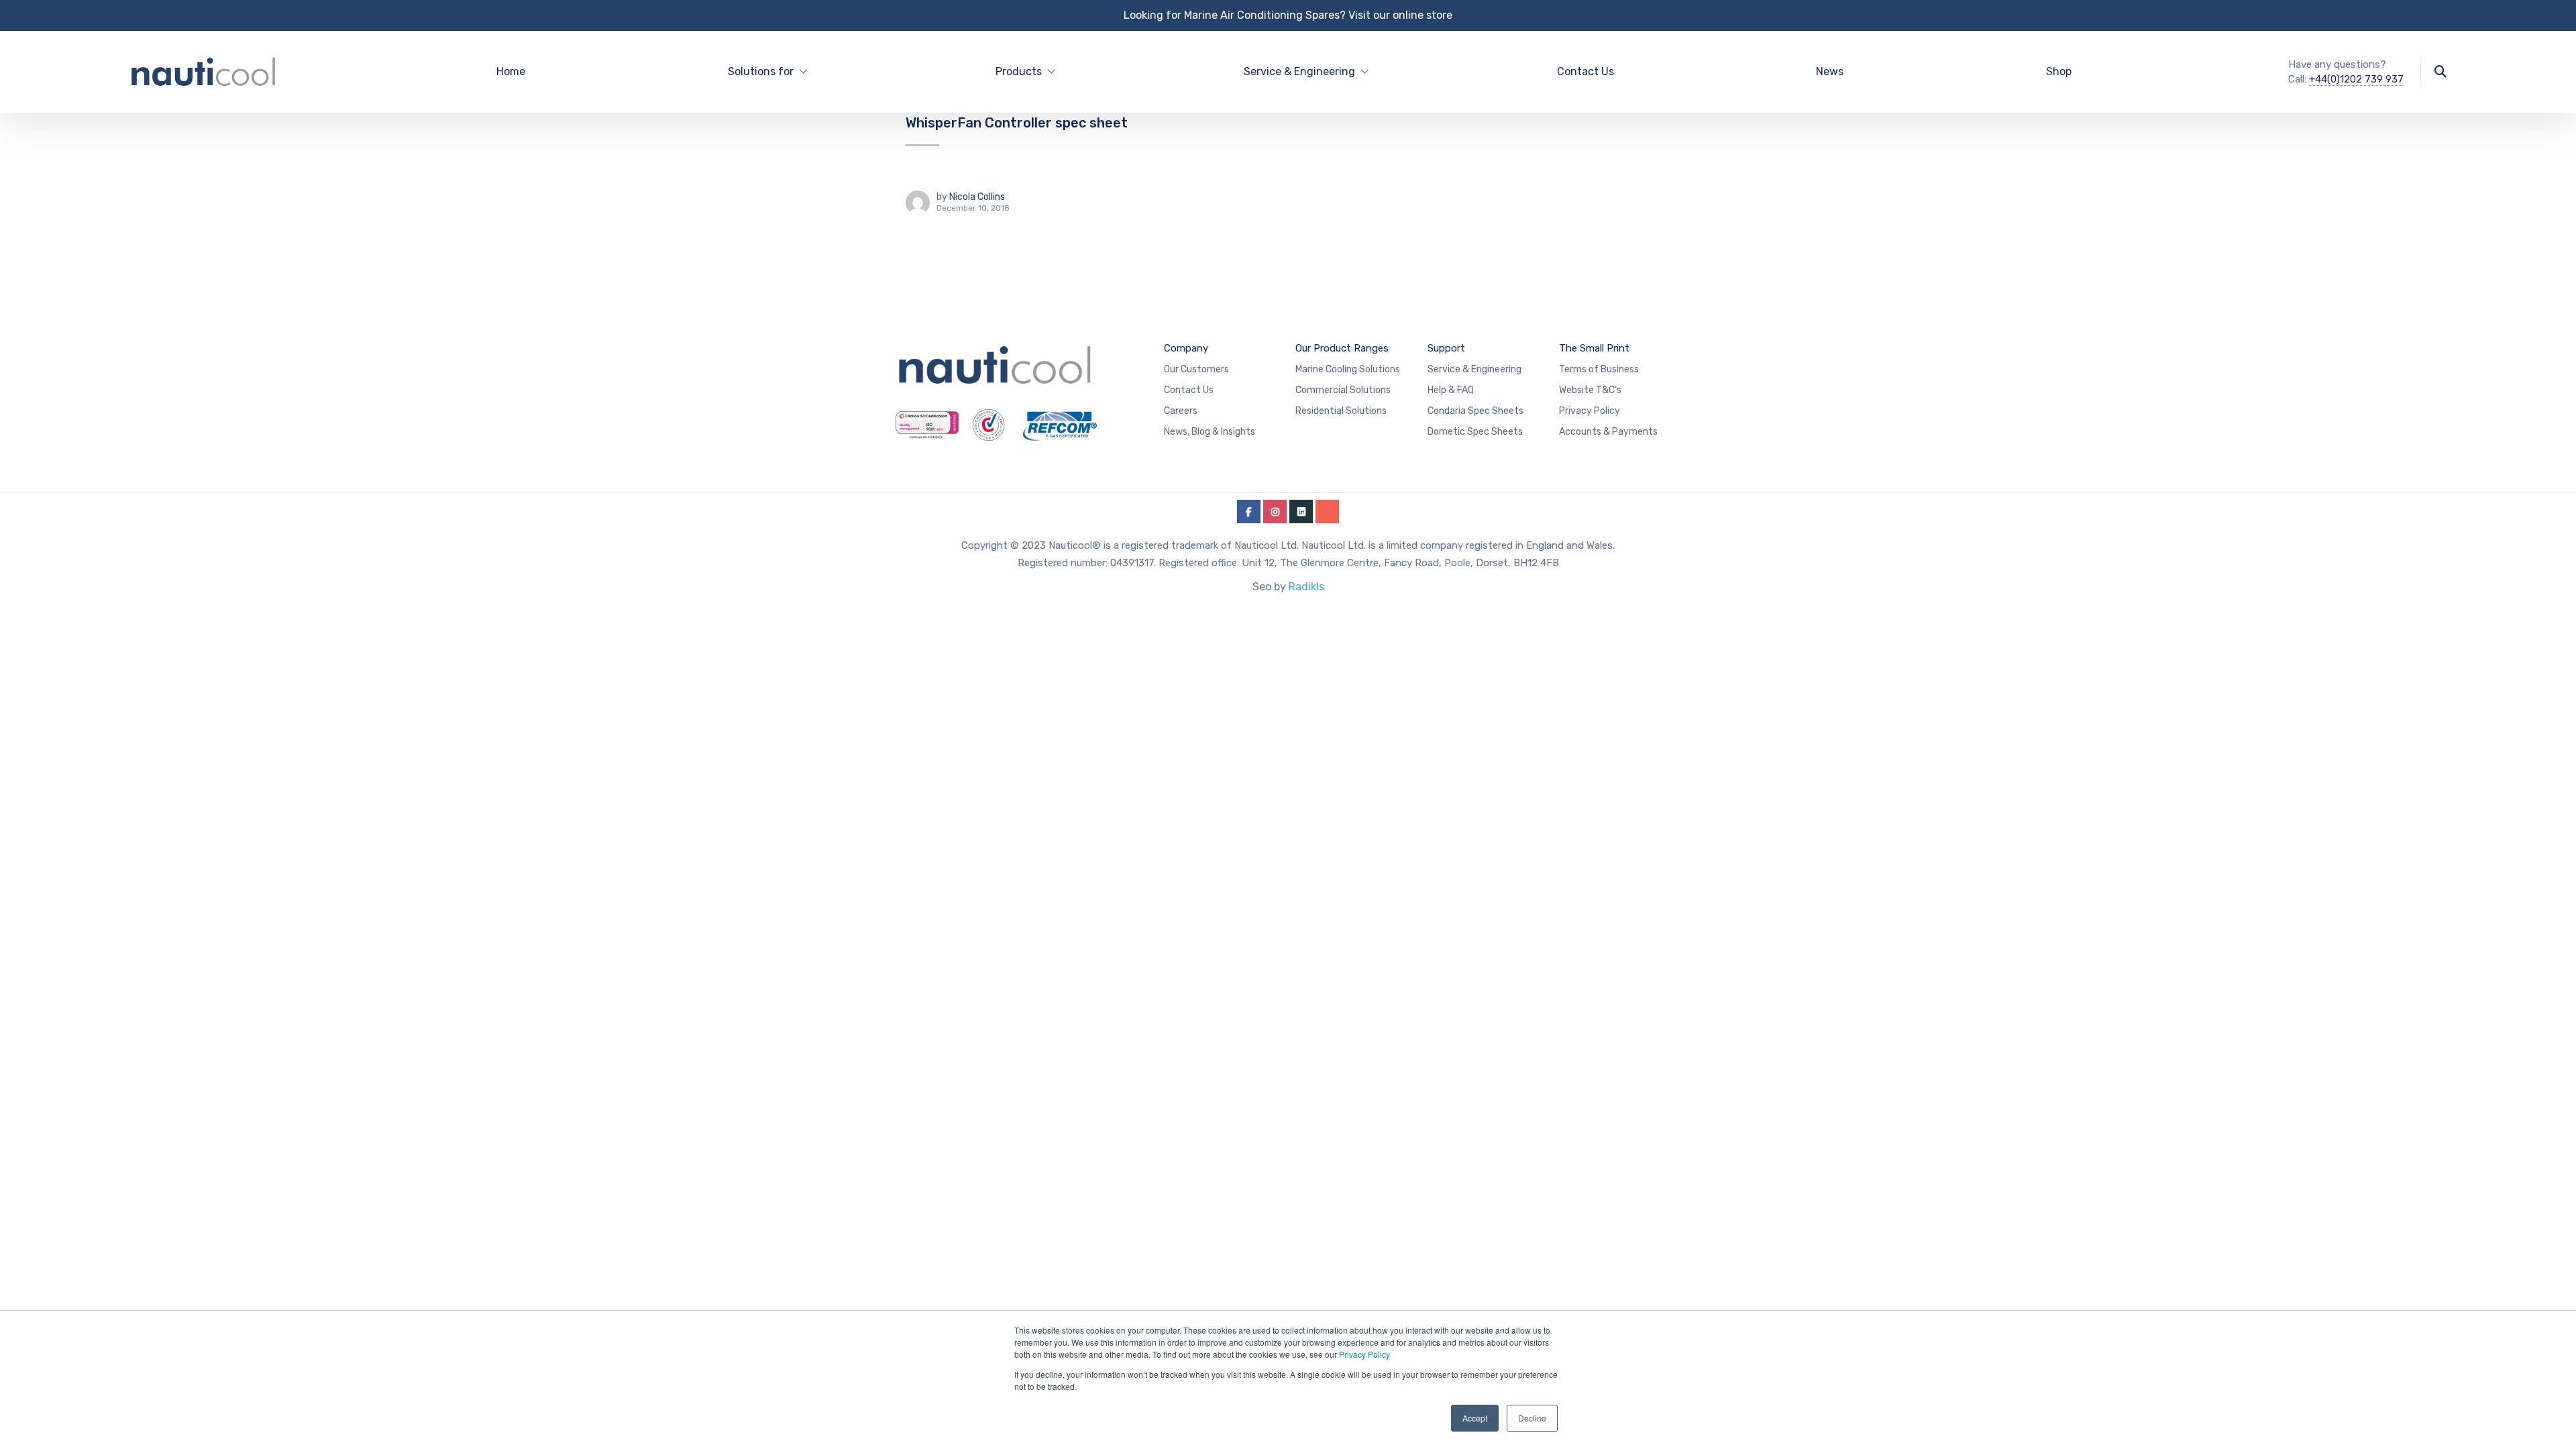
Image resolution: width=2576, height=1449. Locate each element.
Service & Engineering (1474, 369)
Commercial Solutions (1343, 390)
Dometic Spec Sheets (1475, 432)
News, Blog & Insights (1210, 432)
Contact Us (1586, 71)
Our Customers (1196, 369)
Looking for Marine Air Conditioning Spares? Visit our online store (1288, 15)
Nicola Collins (977, 197)
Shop (2059, 71)
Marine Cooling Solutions (1348, 369)
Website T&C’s (1590, 390)
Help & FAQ (1451, 390)
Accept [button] (1475, 1418)
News (1830, 71)
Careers (1181, 411)
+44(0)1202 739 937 (2356, 79)
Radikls (1306, 587)
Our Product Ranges (1342, 348)
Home (511, 71)
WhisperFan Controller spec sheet (1017, 123)
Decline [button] (1532, 1418)
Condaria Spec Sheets (1475, 411)
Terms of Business (1599, 369)
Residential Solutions (1341, 411)
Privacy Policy (1364, 1354)
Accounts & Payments (1608, 432)
